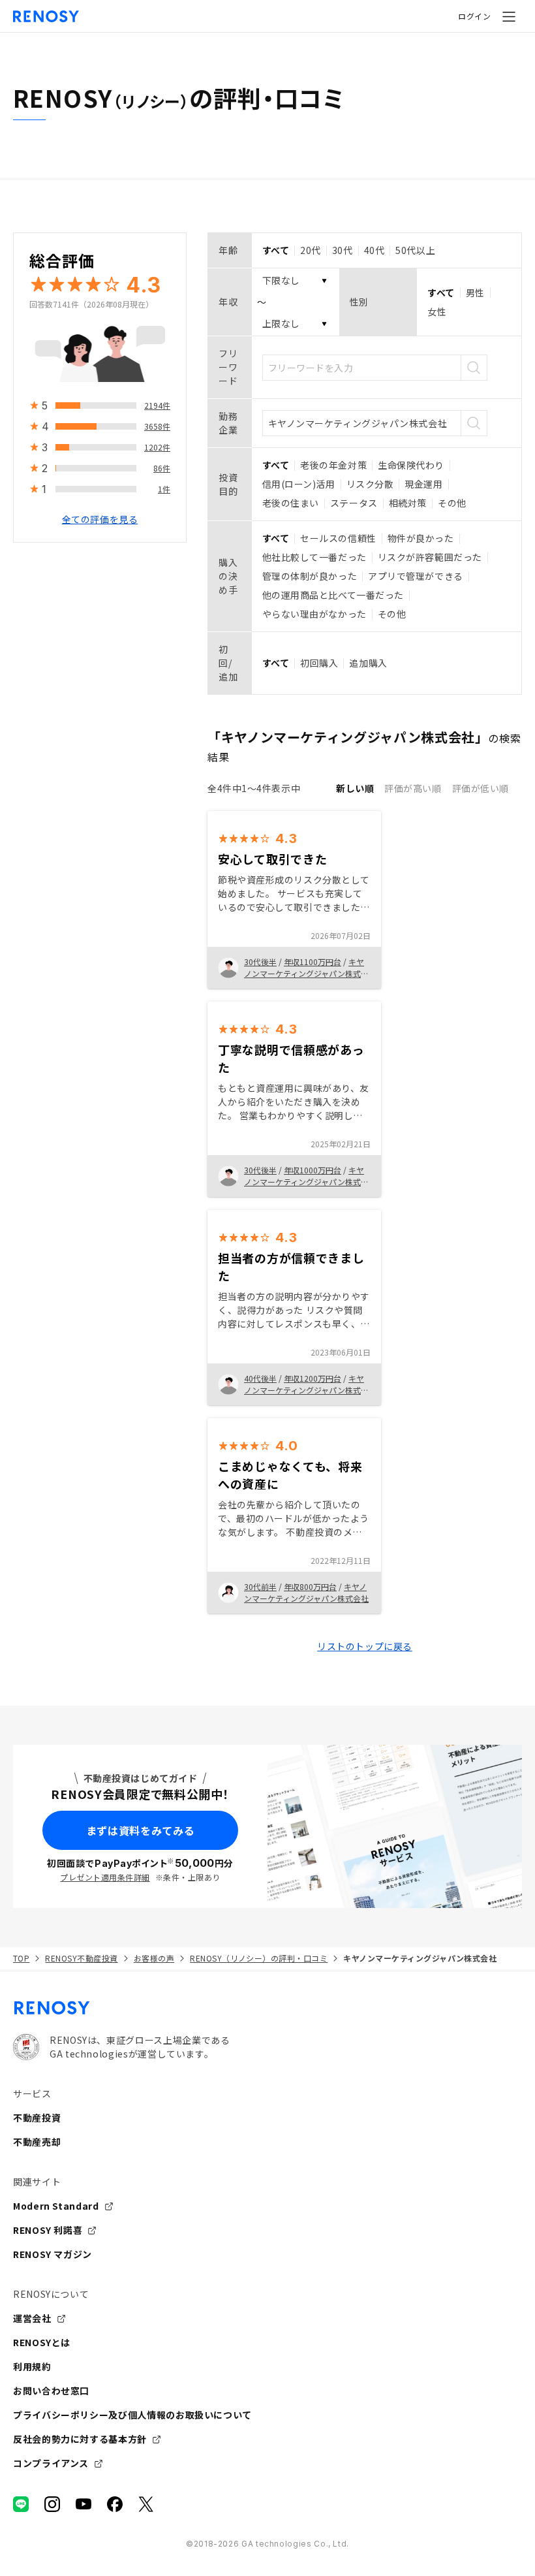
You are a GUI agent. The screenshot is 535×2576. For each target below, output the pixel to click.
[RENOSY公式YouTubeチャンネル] (84, 2504)
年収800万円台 (310, 1586)
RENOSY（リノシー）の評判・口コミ (259, 1958)
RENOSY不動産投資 (81, 1958)
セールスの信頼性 (338, 538)
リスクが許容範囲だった (430, 557)
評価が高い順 (413, 788)
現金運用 (423, 484)
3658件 (157, 426)
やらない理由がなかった (314, 614)
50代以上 (415, 250)
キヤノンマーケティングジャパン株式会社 (306, 973)
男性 (475, 293)
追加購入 (368, 663)
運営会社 (32, 2318)
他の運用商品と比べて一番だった (333, 595)
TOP (21, 1958)
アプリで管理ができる (416, 576)
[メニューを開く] (509, 16)
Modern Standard (56, 2206)
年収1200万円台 (313, 1378)
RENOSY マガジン (53, 2254)
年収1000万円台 (313, 1170)
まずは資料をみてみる (140, 1830)
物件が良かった (421, 538)
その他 (452, 503)
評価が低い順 (481, 788)
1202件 (157, 447)
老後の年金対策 (333, 465)
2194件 (157, 405)
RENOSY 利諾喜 (48, 2230)
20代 (311, 250)
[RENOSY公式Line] (21, 2504)
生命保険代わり (411, 465)
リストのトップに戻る (365, 1646)
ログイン (474, 16)
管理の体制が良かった (310, 576)
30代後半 (260, 962)
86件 (162, 468)
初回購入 (319, 663)
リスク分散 (370, 484)
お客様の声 (154, 1958)
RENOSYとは (42, 2342)
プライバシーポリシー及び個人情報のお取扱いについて (132, 2415)
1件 (164, 489)
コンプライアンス (51, 2463)
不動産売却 (37, 2142)
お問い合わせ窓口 (51, 2391)
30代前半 (260, 1586)
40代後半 (260, 1378)
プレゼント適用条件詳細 (105, 1877)
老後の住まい (291, 503)
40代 (374, 250)
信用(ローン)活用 (299, 484)
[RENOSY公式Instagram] (52, 2504)
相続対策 (408, 503)
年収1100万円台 (313, 962)
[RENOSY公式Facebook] (115, 2504)
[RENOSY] (267, 2008)
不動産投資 (37, 2118)
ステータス (354, 503)
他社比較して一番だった (314, 557)
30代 (343, 250)
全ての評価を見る (100, 519)
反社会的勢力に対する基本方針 (80, 2439)
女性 (437, 311)
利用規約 (32, 2366)
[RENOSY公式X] (146, 2504)
